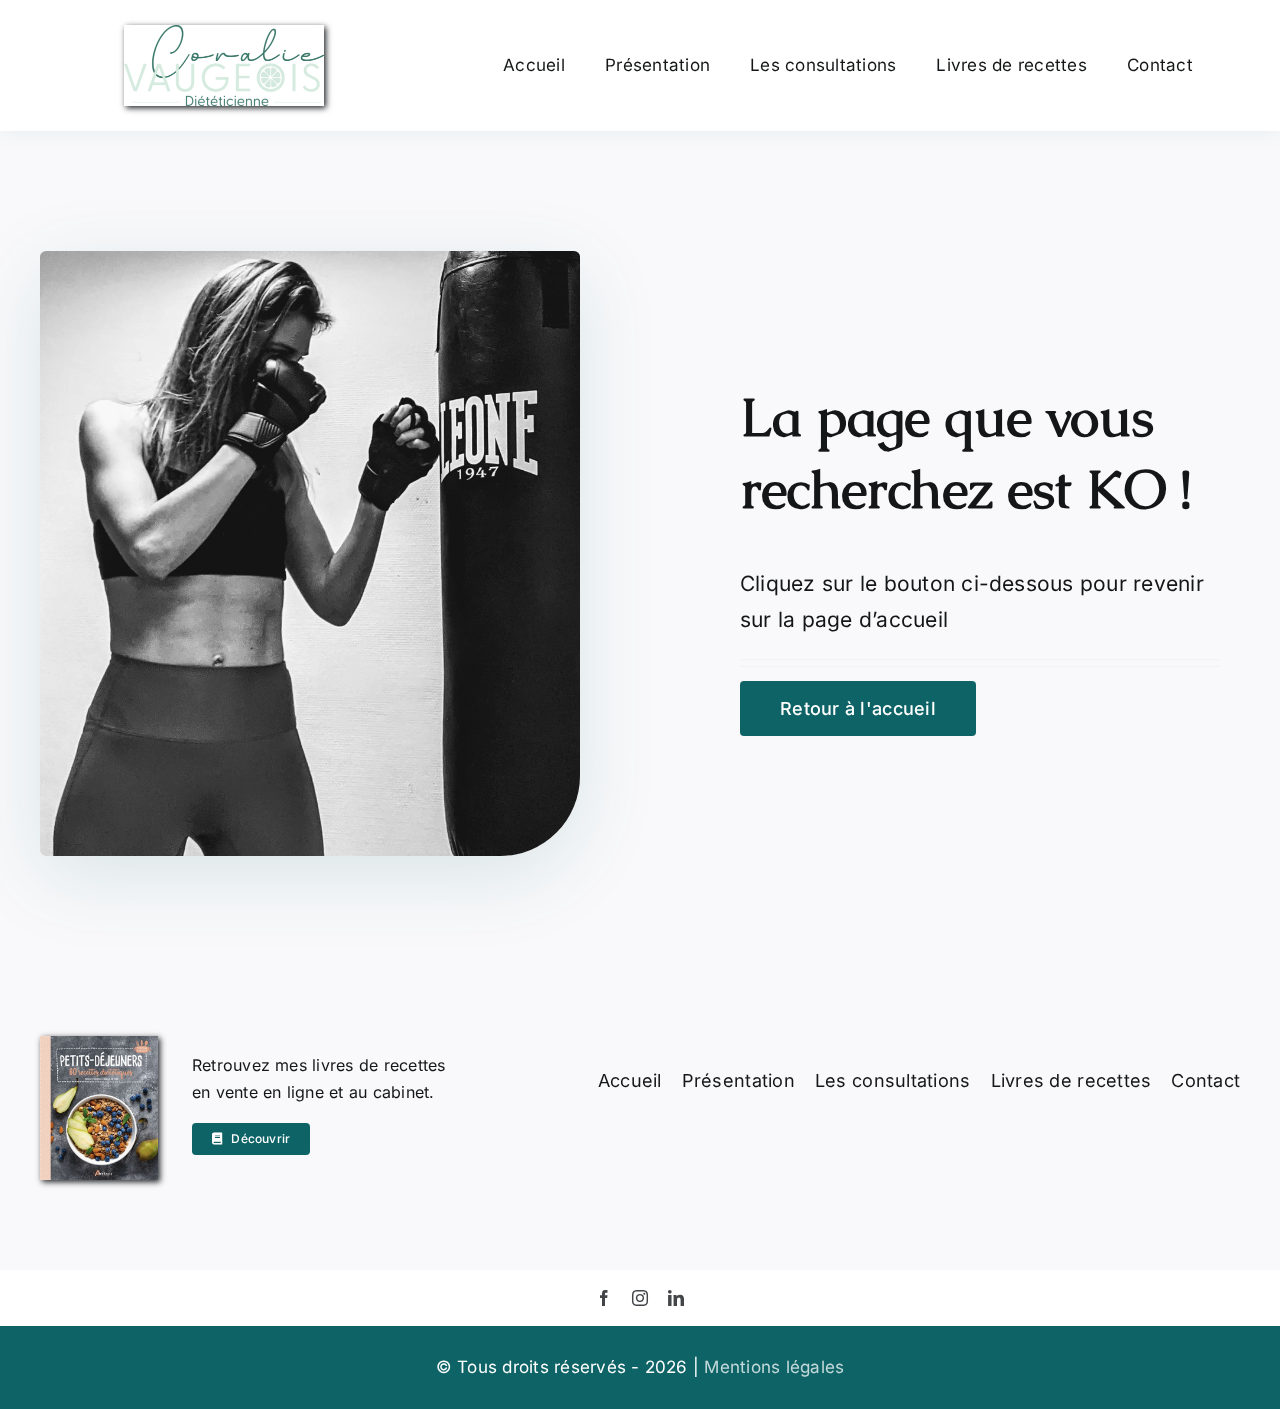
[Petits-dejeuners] (99, 1044)
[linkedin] (676, 1298)
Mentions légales (774, 1367)
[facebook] (604, 1298)
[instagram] (640, 1298)
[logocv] (224, 33)
